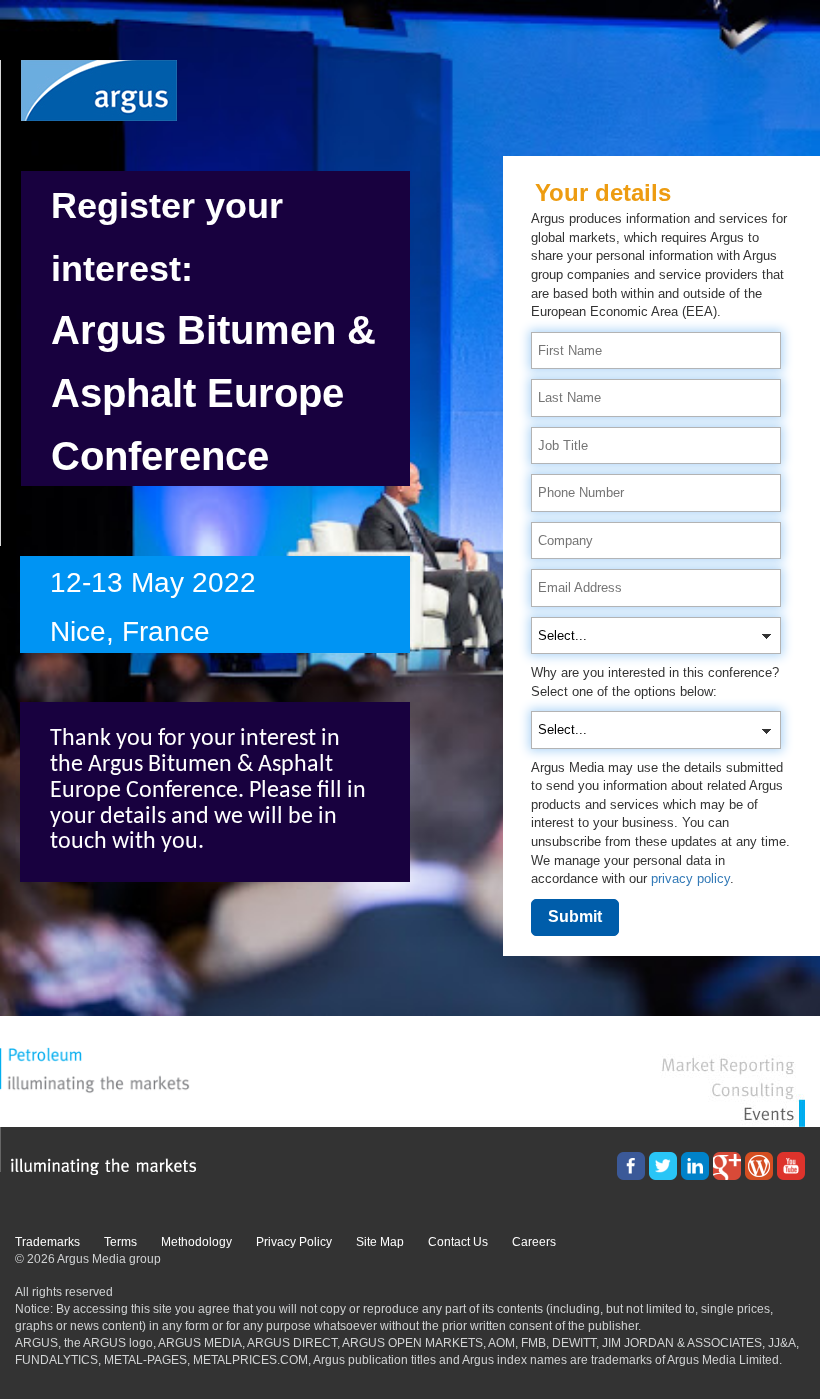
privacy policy (690, 878)
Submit (575, 916)
